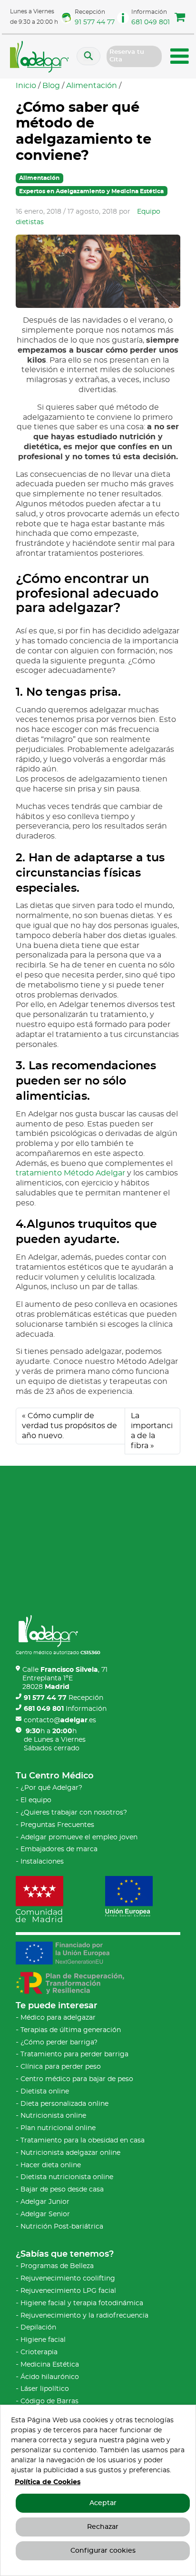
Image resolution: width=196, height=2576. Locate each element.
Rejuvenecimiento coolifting (68, 2279)
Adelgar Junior (45, 2202)
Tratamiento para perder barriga (74, 2054)
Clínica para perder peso (61, 2067)
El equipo (36, 1800)
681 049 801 (151, 22)
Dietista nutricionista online (67, 2177)
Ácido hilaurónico (50, 2377)
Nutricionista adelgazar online (70, 2153)
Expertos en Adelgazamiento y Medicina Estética (91, 191)
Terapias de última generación (71, 2030)
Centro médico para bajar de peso (77, 2079)
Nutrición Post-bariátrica (62, 2227)
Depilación (38, 2328)
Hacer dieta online (51, 2165)
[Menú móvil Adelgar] (180, 58)
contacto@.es (60, 1720)
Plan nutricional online (58, 2128)
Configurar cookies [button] (103, 2551)
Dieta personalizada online (64, 2104)
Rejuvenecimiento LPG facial (68, 2291)
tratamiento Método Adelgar (70, 1173)
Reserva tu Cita (127, 56)
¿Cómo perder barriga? (59, 2043)
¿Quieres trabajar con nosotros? (74, 1813)
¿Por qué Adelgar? (51, 1788)
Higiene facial (43, 2340)
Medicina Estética (50, 2365)
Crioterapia (39, 2352)
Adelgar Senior (45, 2214)
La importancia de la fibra (152, 1431)
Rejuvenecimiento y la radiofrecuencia (84, 2316)
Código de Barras (49, 2401)
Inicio (26, 86)
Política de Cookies (48, 2482)
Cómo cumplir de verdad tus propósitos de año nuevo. (69, 1426)
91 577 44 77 (95, 22)
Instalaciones (42, 1862)
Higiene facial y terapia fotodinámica (82, 2303)
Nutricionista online (53, 2116)
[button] (180, 19)
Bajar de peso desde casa (62, 2190)
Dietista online (45, 2092)
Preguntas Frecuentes (57, 1825)
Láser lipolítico (45, 2389)
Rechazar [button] (103, 2527)
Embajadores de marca (59, 1849)
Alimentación (92, 86)
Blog (51, 86)
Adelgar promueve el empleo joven (79, 1837)
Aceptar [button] (103, 2503)
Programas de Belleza (57, 2266)
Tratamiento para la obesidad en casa (83, 2141)
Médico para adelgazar (58, 2018)
